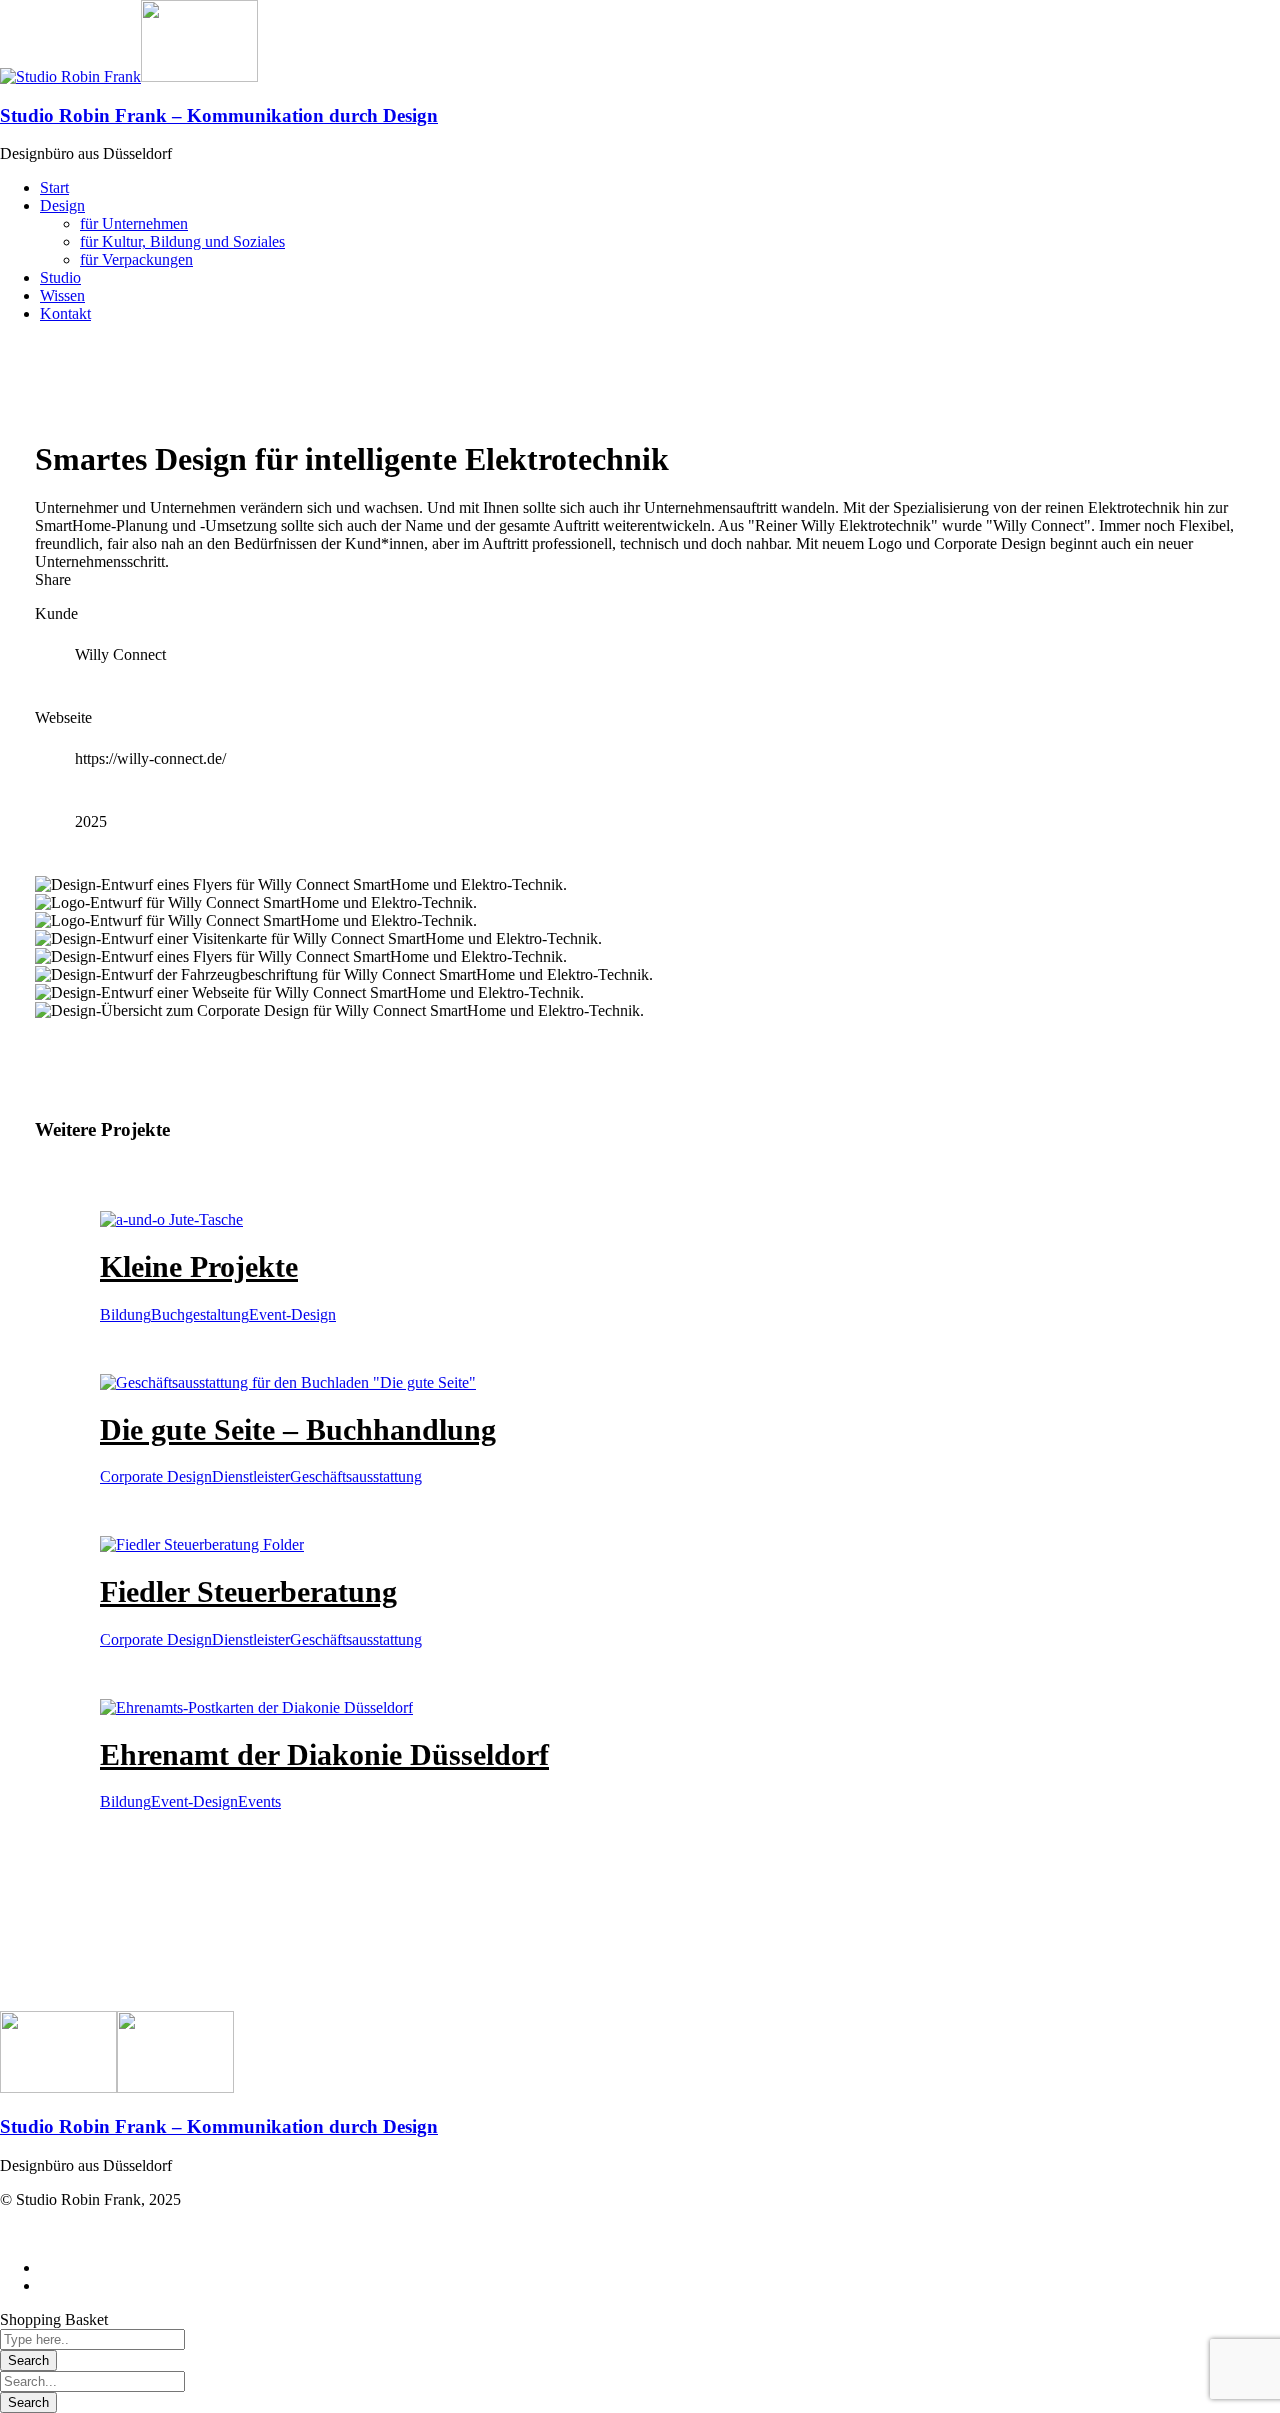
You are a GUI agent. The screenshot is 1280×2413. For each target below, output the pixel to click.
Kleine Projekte (199, 1266)
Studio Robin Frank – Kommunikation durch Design (219, 115)
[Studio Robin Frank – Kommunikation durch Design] (70, 76)
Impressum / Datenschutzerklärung (109, 2233)
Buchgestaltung (200, 1314)
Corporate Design (156, 1476)
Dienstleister (251, 1476)
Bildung (125, 1314)
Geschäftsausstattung (356, 1476)
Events (259, 1801)
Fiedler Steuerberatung (248, 1591)
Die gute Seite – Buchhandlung (298, 1429)
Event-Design (292, 1314)
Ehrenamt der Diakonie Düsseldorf (324, 1754)
